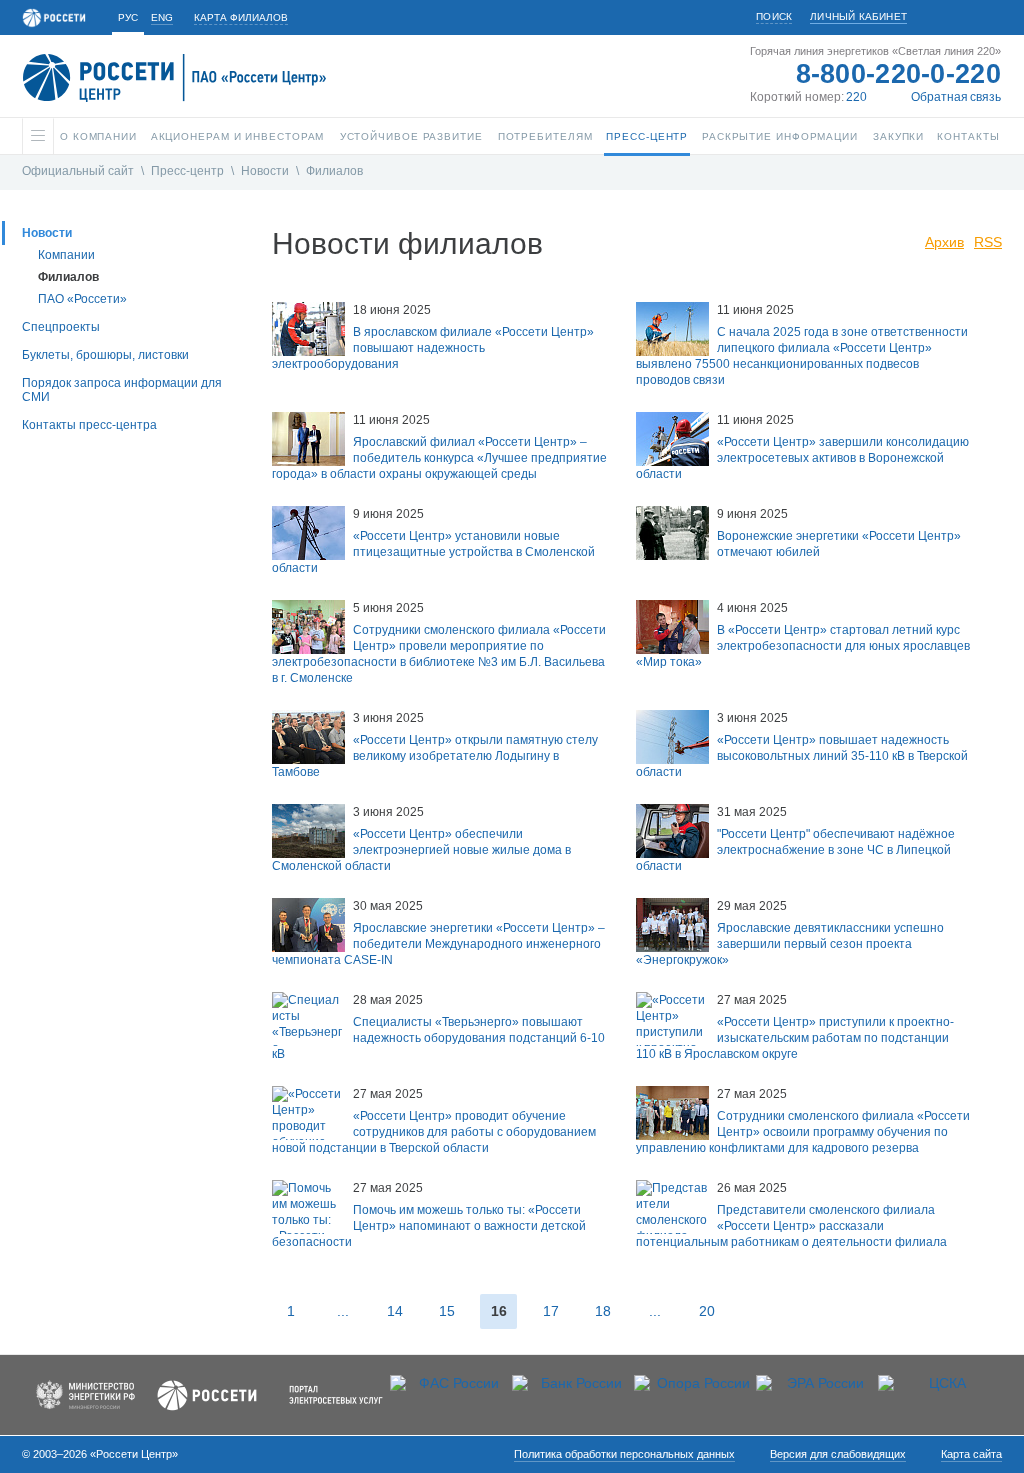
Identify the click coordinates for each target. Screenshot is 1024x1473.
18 (603, 1311)
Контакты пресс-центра (89, 425)
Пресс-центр (187, 171)
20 (707, 1311)
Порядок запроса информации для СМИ (122, 390)
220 (856, 97)
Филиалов (334, 171)
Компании (66, 255)
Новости (265, 171)
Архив (944, 242)
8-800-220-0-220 (899, 74)
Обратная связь (956, 97)
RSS (988, 242)
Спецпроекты (61, 327)
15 (447, 1311)
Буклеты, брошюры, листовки (105, 355)
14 (395, 1311)
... (343, 1311)
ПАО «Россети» (82, 299)
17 (551, 1311)
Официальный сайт (78, 171)
